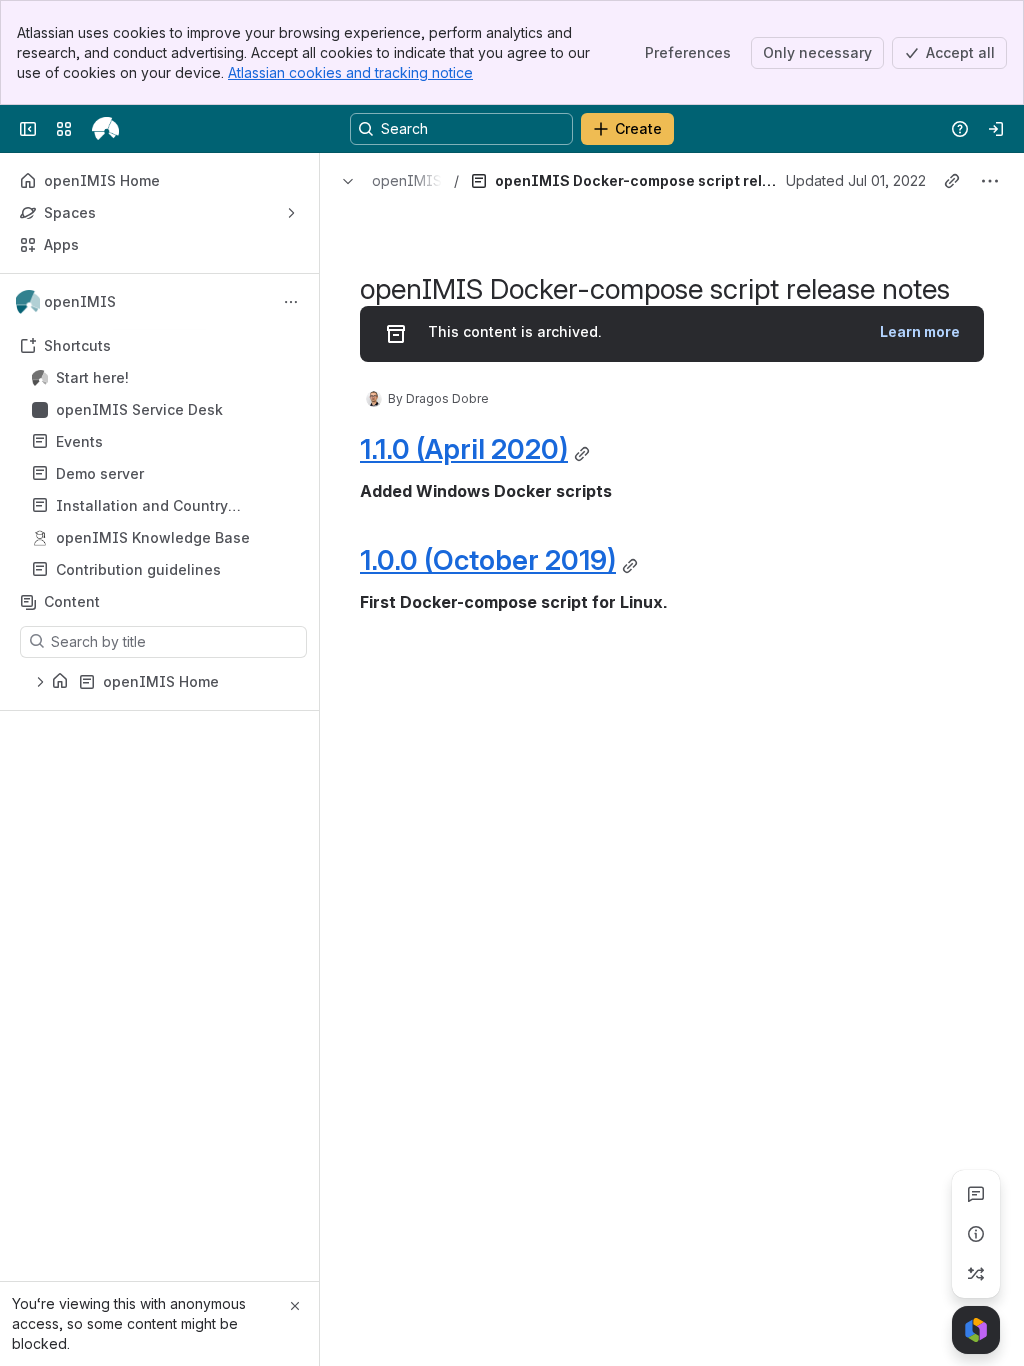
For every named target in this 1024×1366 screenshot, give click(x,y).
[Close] (295, 1306)
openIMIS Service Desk (139, 409)
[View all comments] (976, 1194)
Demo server (165, 474)
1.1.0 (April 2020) (464, 449)
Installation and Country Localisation (142, 506)
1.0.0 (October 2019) (488, 560)
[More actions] (291, 302)
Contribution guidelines (138, 569)
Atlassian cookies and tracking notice (350, 72)
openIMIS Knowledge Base (153, 537)
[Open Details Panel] (976, 1234)
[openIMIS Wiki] (105, 129)
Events (165, 442)
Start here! (165, 378)
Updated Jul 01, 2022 (856, 180)
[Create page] (976, 1274)
